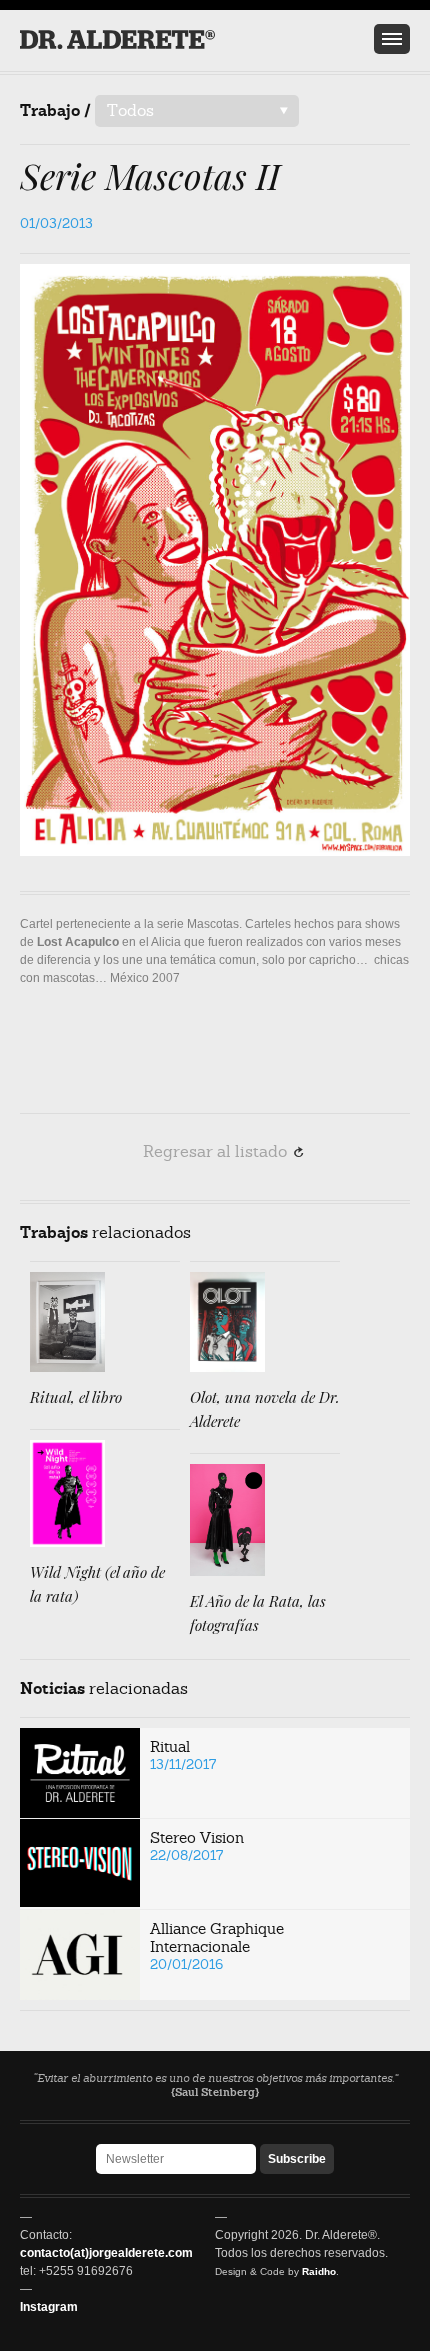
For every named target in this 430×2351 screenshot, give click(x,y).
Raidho (319, 2271)
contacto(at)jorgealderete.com (106, 2253)
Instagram (49, 2307)
